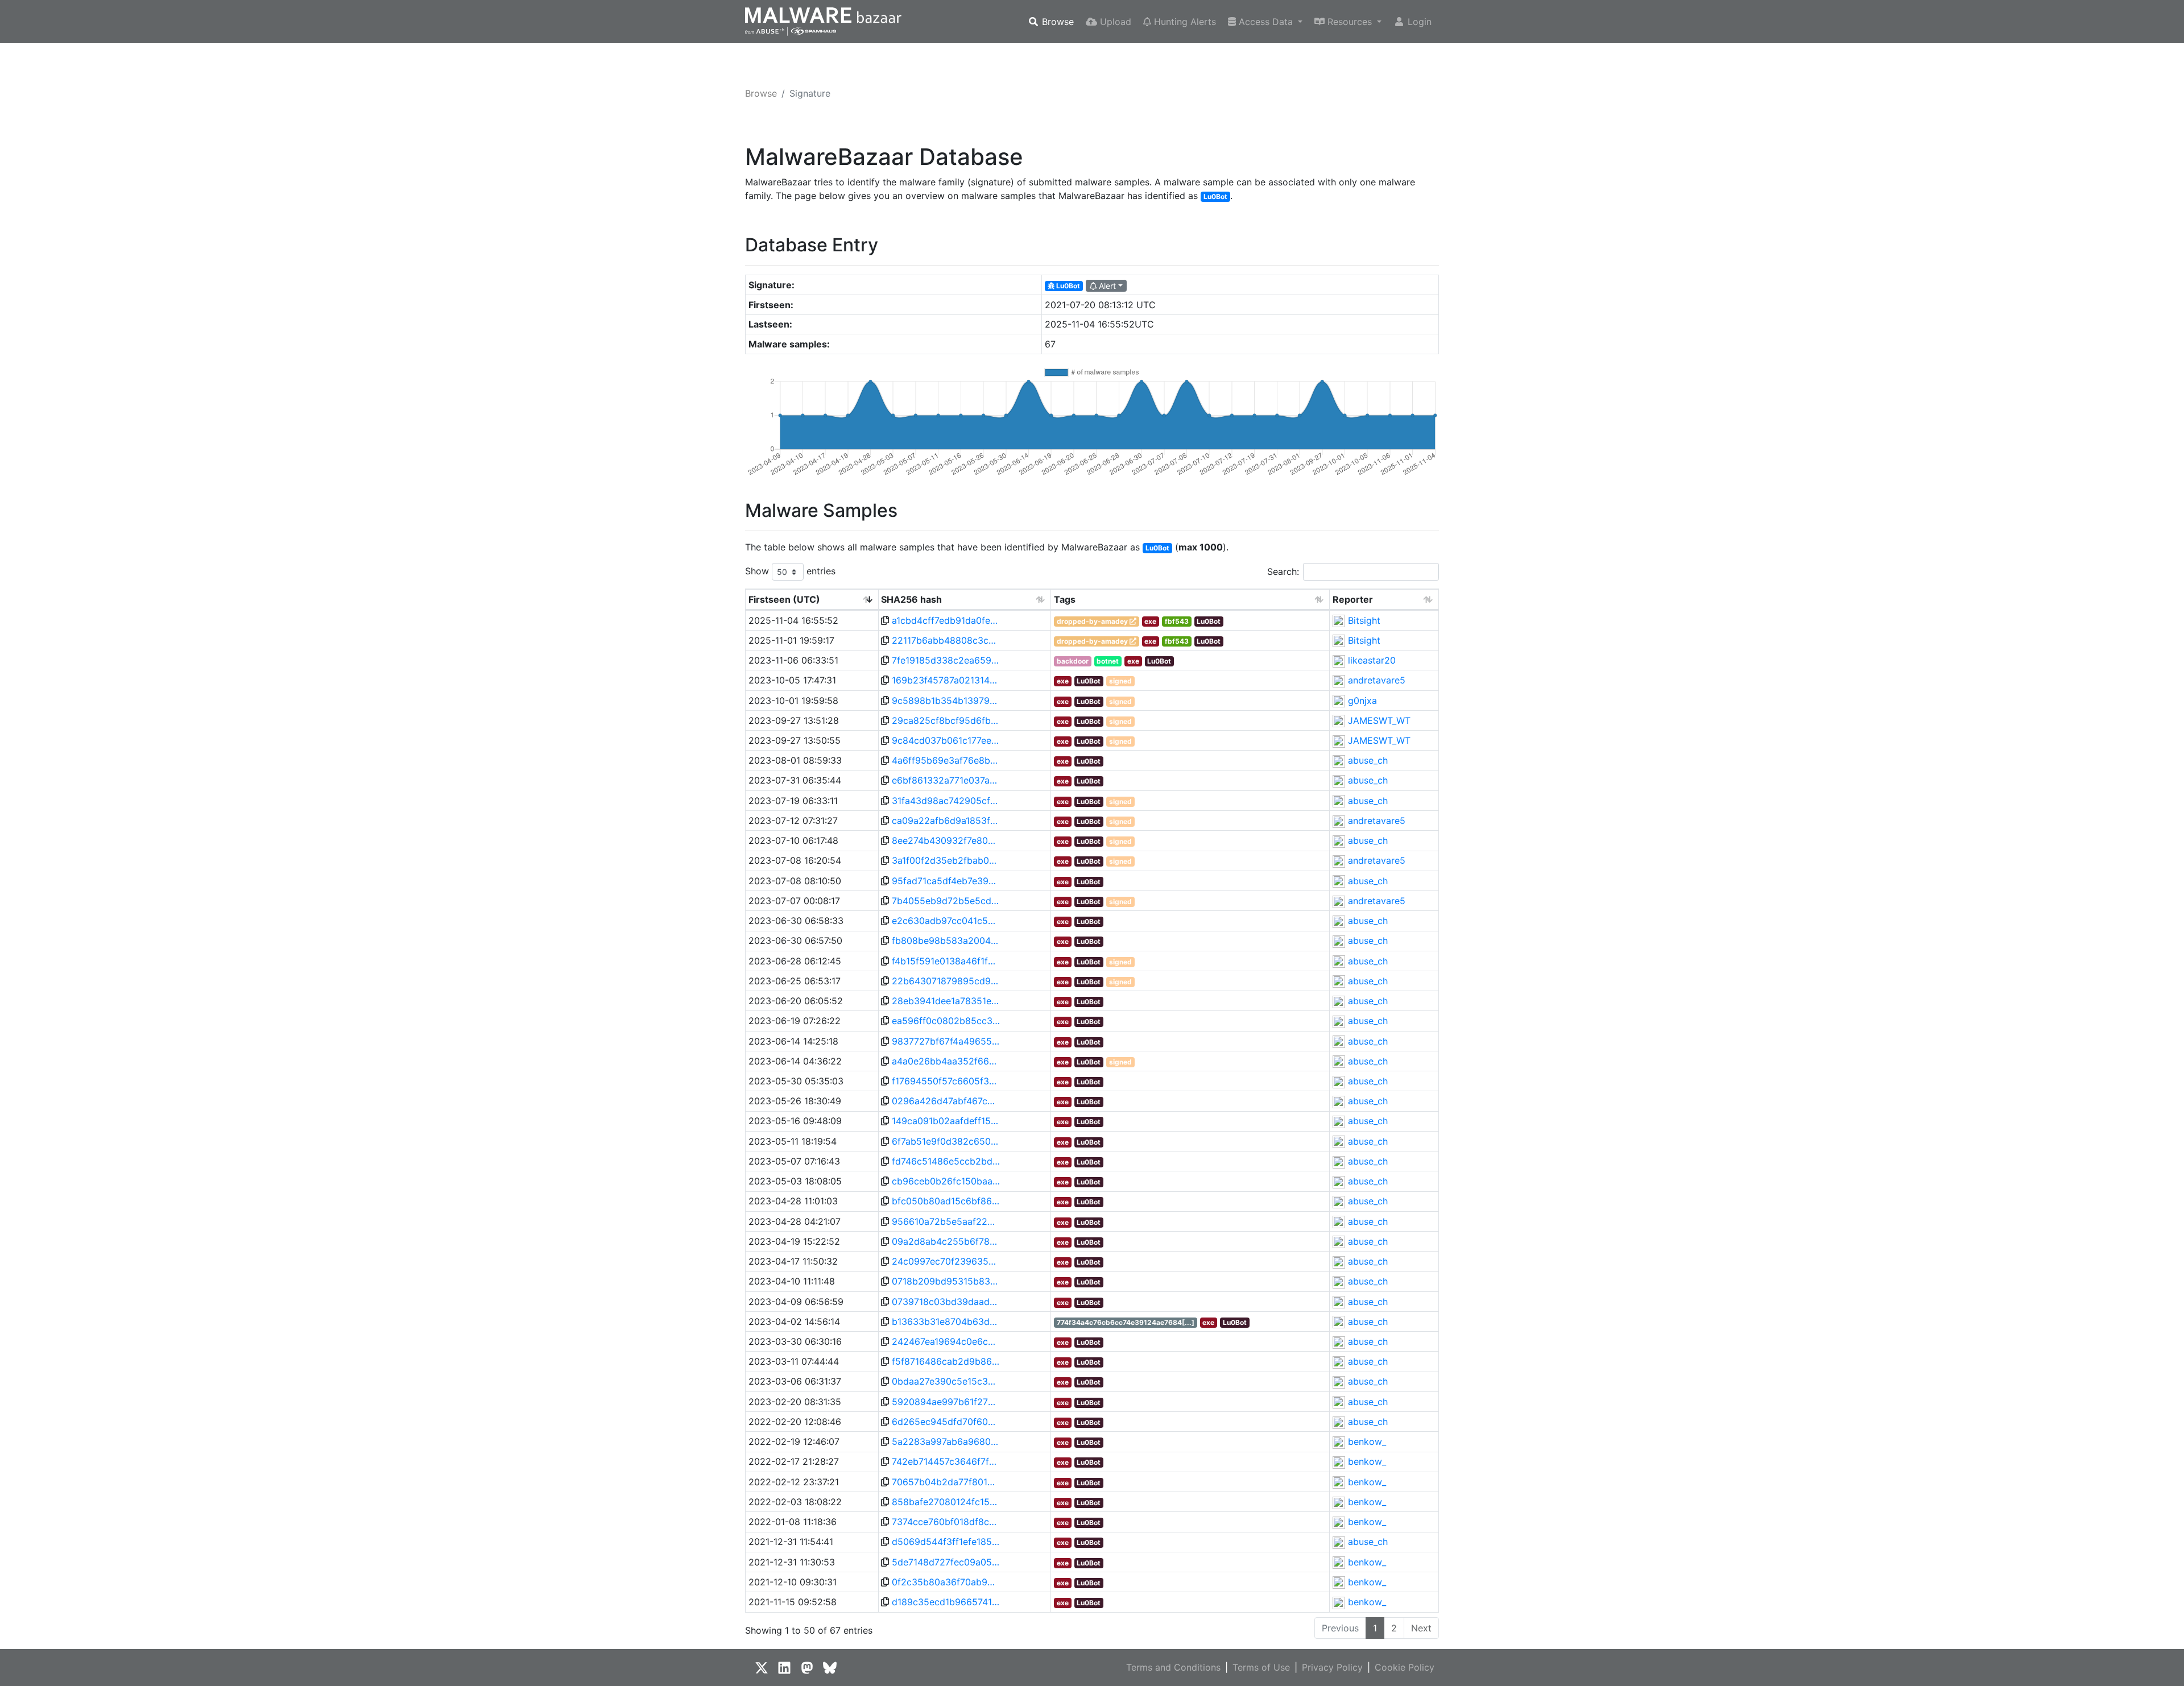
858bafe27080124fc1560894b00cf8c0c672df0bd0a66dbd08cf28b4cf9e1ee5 (946, 1502)
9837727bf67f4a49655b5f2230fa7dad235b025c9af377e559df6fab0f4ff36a (946, 1041)
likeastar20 (1372, 660)
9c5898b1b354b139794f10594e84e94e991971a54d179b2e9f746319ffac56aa (946, 701)
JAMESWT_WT (1379, 720)
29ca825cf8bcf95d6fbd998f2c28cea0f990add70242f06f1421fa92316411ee (946, 720)
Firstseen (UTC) (784, 599)
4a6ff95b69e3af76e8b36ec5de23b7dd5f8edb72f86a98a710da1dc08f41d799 (946, 760)
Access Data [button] (1266, 22)
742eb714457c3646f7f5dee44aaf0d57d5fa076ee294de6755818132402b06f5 (946, 1461)
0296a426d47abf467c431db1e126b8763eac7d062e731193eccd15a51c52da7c (946, 1101)
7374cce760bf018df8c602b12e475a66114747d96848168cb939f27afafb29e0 (946, 1522)
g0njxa (1362, 701)
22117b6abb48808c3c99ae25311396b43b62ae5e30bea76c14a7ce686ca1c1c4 (946, 640)
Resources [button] (1350, 22)
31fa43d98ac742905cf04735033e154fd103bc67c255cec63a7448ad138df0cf (946, 801)
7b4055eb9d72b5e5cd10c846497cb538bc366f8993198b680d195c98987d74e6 (946, 901)
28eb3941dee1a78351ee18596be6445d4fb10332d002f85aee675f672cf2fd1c (946, 1001)
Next (1421, 1628)
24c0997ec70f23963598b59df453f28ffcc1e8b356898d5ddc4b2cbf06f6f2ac (946, 1261)
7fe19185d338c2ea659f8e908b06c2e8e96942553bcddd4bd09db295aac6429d (946, 660)
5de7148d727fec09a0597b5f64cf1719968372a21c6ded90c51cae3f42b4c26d (946, 1562)
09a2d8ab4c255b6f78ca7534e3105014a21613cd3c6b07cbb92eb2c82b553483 (946, 1241)
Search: (1283, 571)
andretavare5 (1377, 680)
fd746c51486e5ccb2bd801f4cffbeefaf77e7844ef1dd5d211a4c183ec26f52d (946, 1161)
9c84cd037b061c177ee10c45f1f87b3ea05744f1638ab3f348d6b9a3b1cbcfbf (946, 740)
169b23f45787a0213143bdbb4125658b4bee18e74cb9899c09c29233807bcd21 (946, 680)
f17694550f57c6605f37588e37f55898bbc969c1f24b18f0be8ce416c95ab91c (946, 1081)
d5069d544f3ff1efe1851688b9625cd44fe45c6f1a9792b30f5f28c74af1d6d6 (946, 1542)
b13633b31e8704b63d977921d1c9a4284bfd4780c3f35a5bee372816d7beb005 (946, 1322)
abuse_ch (1368, 760)
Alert (1106, 286)
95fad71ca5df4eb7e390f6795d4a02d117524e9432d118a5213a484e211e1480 (946, 881)
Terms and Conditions (1173, 1667)
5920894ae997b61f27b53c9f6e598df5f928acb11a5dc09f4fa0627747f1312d (946, 1402)
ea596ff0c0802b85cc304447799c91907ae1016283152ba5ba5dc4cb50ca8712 (946, 1021)
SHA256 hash (911, 599)
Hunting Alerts (1184, 22)
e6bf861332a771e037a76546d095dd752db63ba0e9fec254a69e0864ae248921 (946, 780)
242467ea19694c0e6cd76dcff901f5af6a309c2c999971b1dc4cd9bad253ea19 (946, 1341)
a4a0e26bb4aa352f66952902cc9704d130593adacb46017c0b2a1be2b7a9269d (946, 1061)
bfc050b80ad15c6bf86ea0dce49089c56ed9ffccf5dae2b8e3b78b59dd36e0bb (946, 1201)
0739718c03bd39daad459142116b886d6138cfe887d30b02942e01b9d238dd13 (946, 1302)
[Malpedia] (1133, 621)
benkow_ (1367, 1441)
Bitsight (1364, 620)
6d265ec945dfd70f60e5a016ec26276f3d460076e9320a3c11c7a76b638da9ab (946, 1422)
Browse (1056, 22)
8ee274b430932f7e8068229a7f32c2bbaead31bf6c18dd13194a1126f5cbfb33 (946, 840)
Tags (1065, 599)
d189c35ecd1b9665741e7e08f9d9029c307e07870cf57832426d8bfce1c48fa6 (946, 1602)
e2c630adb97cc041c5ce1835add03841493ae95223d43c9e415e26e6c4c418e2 (946, 921)
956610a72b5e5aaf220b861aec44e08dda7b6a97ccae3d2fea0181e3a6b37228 (946, 1221)
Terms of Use (1261, 1667)
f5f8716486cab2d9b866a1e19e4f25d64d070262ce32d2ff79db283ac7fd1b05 (946, 1361)
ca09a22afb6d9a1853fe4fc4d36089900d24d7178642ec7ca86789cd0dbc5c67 (946, 821)
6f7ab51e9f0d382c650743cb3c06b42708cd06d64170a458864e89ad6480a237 (946, 1141)
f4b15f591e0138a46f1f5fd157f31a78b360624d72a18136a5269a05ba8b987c (946, 961)
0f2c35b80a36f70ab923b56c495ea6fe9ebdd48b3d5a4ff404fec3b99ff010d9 (946, 1582)
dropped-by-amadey (1092, 621)
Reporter (1353, 599)
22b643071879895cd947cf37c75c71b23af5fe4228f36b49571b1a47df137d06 (946, 981)
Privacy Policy (1332, 1667)
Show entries (790, 571)
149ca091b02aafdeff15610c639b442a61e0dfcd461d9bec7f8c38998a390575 (946, 1121)
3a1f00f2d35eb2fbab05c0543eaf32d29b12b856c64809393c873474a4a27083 (946, 860)
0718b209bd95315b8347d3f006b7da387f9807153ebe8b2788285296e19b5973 (946, 1281)
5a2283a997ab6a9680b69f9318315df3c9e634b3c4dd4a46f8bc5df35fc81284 (946, 1441)
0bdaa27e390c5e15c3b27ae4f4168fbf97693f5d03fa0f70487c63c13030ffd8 (946, 1381)
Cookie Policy (1405, 1667)
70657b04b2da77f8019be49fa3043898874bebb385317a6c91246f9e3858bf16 (946, 1482)
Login (1418, 22)
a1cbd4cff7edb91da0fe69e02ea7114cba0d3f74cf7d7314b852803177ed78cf (946, 620)
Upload (1114, 22)
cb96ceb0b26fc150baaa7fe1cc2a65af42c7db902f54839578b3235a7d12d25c (946, 1181)
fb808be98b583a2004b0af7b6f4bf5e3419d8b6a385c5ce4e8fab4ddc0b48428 (946, 941)
